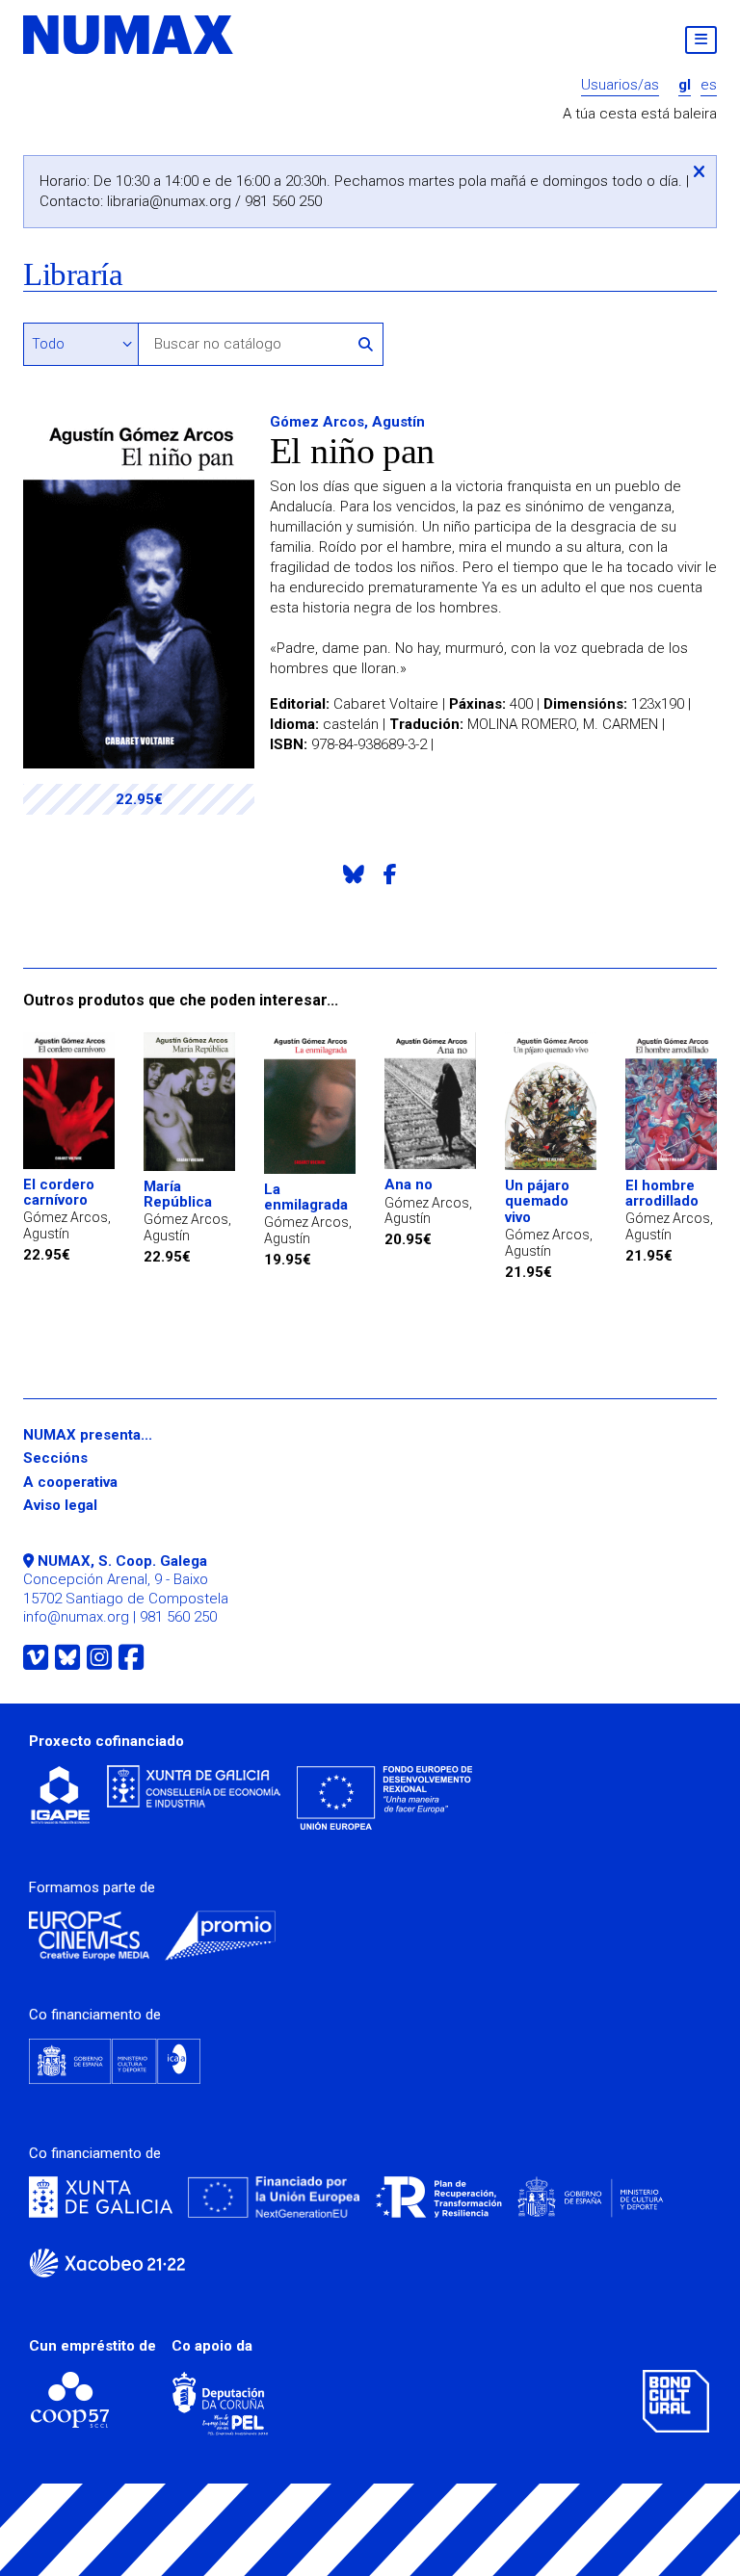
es (709, 85)
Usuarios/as (620, 85)
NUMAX (129, 35)
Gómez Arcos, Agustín (347, 422)
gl (685, 85)
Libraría (73, 275)
